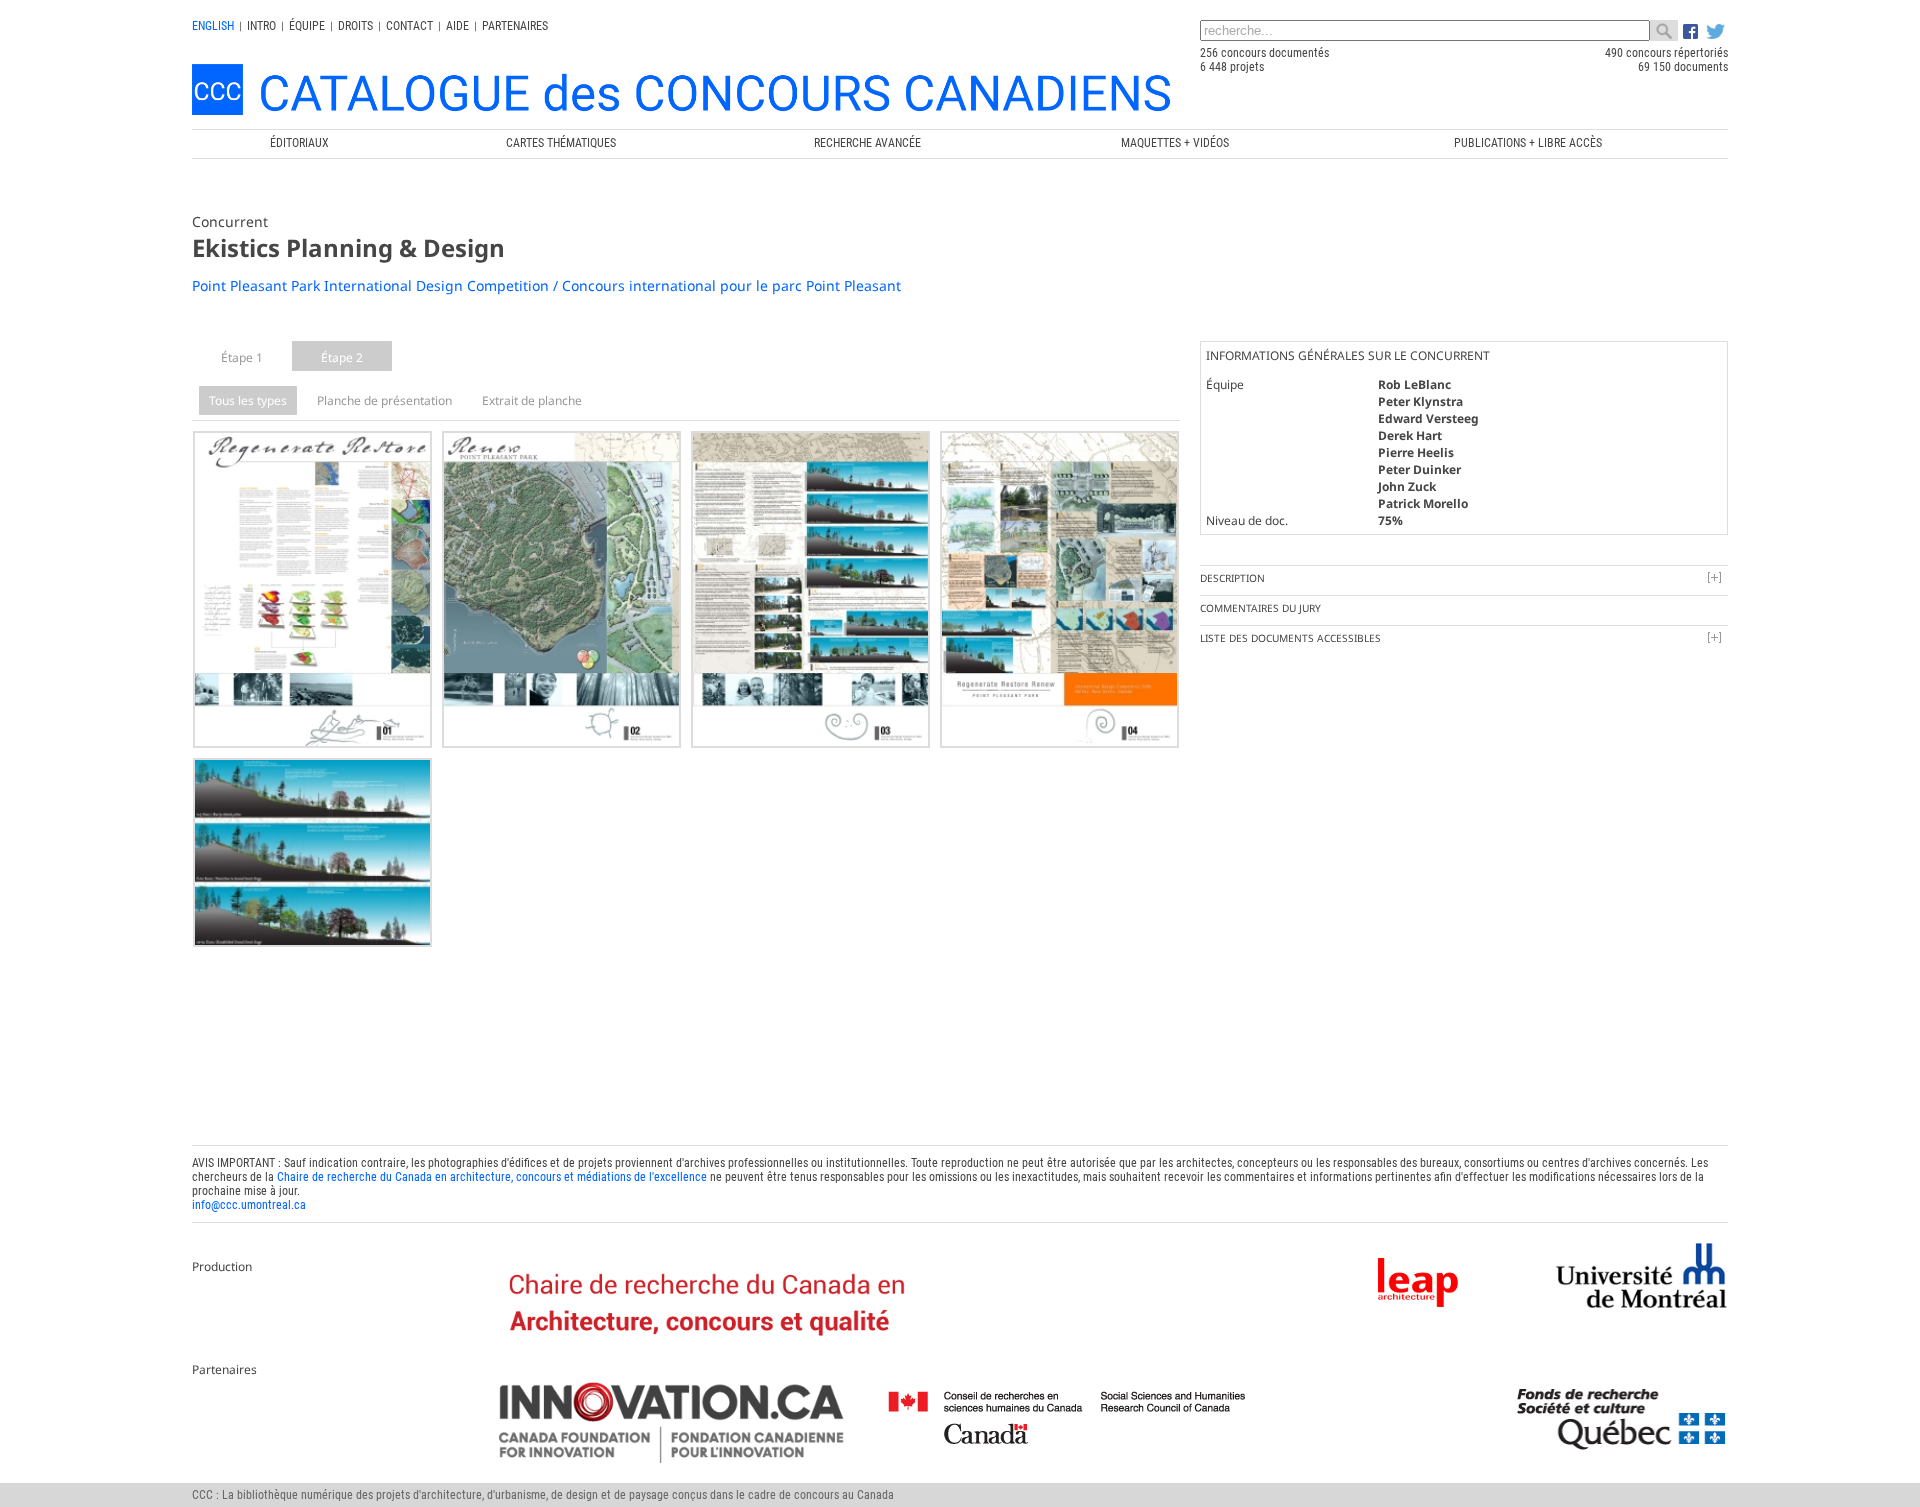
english (213, 26)
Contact (409, 26)
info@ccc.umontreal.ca (249, 1205)
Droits (355, 26)
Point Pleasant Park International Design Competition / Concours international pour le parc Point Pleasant (546, 285)
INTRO (261, 26)
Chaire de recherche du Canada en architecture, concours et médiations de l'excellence (492, 1177)
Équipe (307, 26)
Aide (457, 26)
